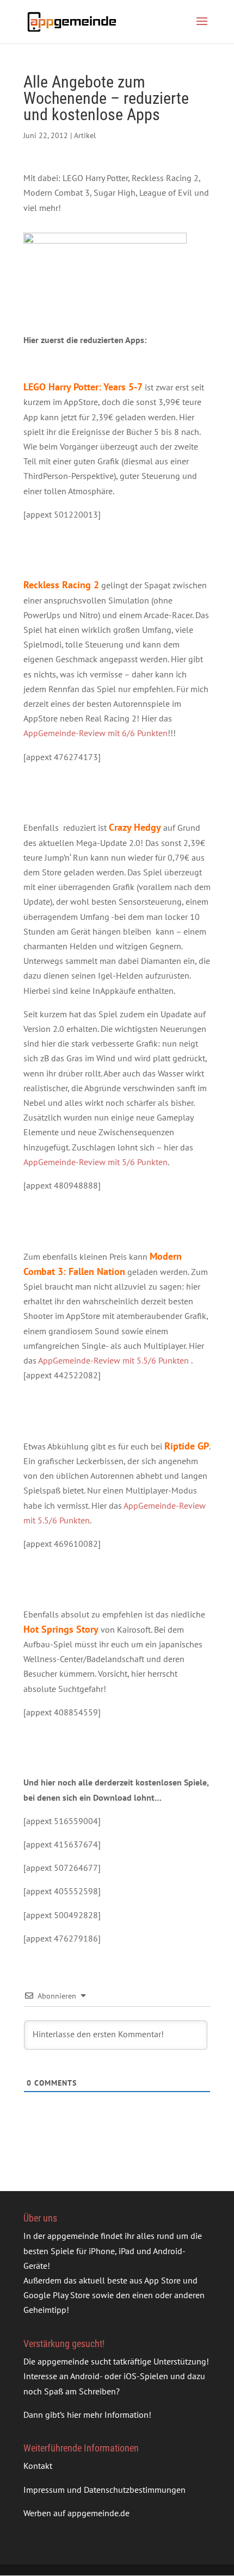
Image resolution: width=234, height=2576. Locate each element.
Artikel (85, 135)
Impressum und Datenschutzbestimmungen (104, 2490)
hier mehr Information (108, 2415)
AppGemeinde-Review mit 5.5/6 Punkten (113, 1360)
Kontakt (38, 2466)
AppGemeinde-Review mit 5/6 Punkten (96, 1162)
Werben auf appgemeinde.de (76, 2513)
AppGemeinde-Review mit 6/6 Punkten (96, 733)
